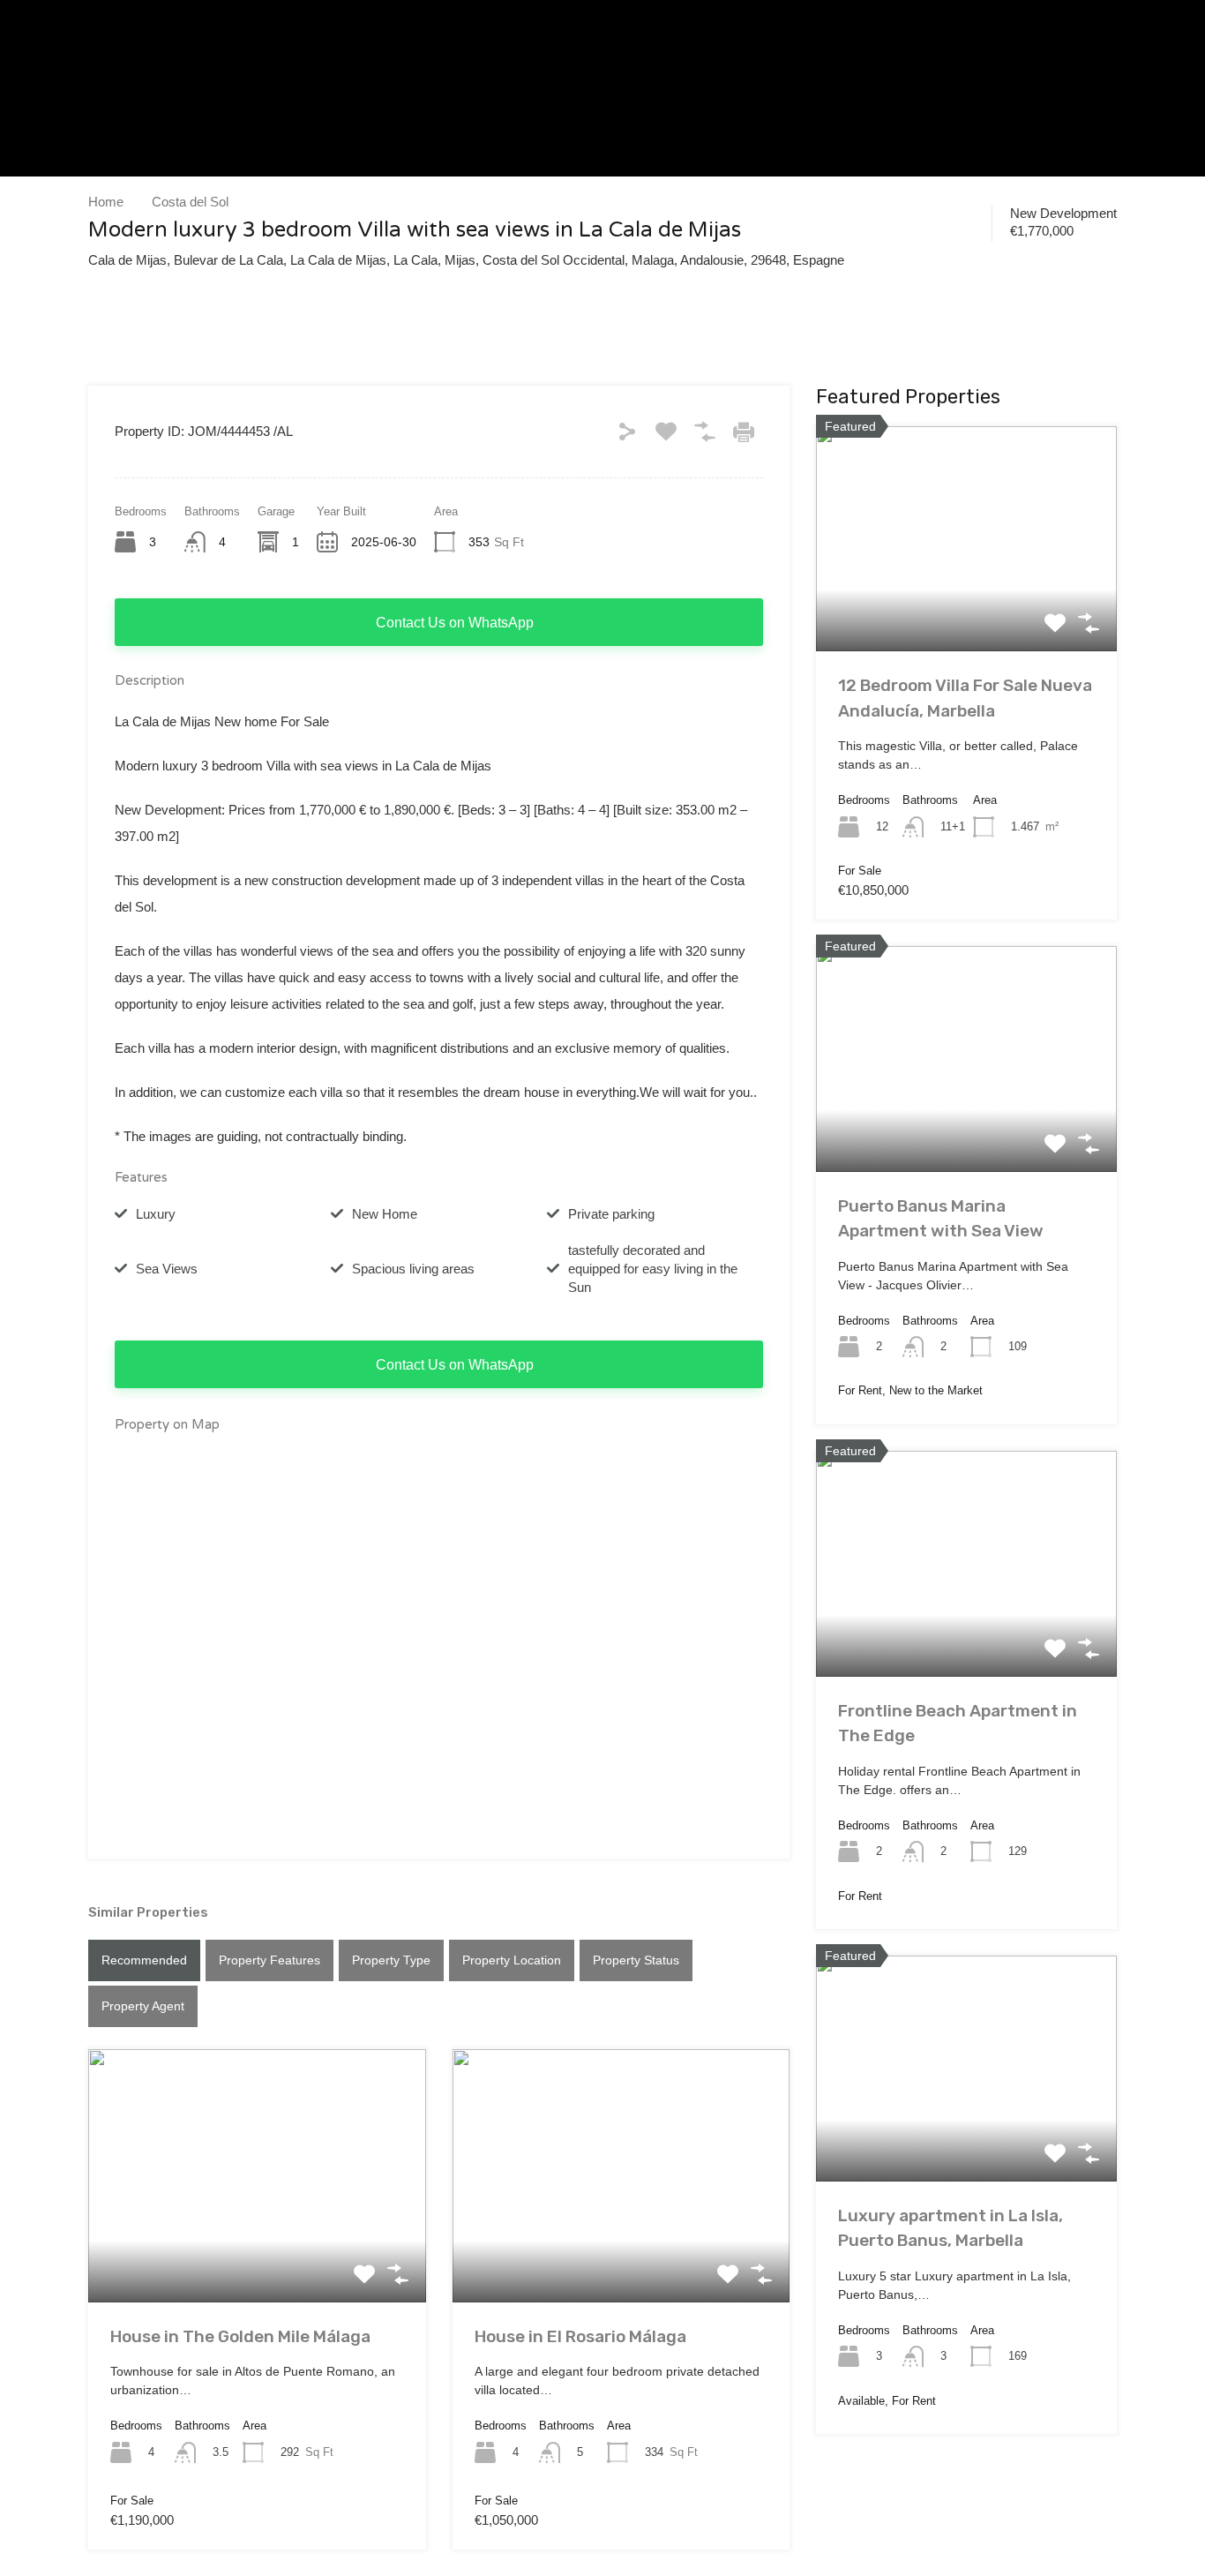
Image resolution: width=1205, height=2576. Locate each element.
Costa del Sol (190, 202)
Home (106, 202)
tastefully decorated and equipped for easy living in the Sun (653, 1269)
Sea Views (167, 1269)
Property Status (636, 1960)
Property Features (269, 1960)
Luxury (156, 1214)
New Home (385, 1214)
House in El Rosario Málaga (580, 2336)
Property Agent (143, 2006)
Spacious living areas (413, 1269)
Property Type (391, 1960)
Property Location (512, 1960)
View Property (257, 2251)
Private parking (611, 1214)
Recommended (144, 1960)
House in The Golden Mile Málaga (240, 2336)
